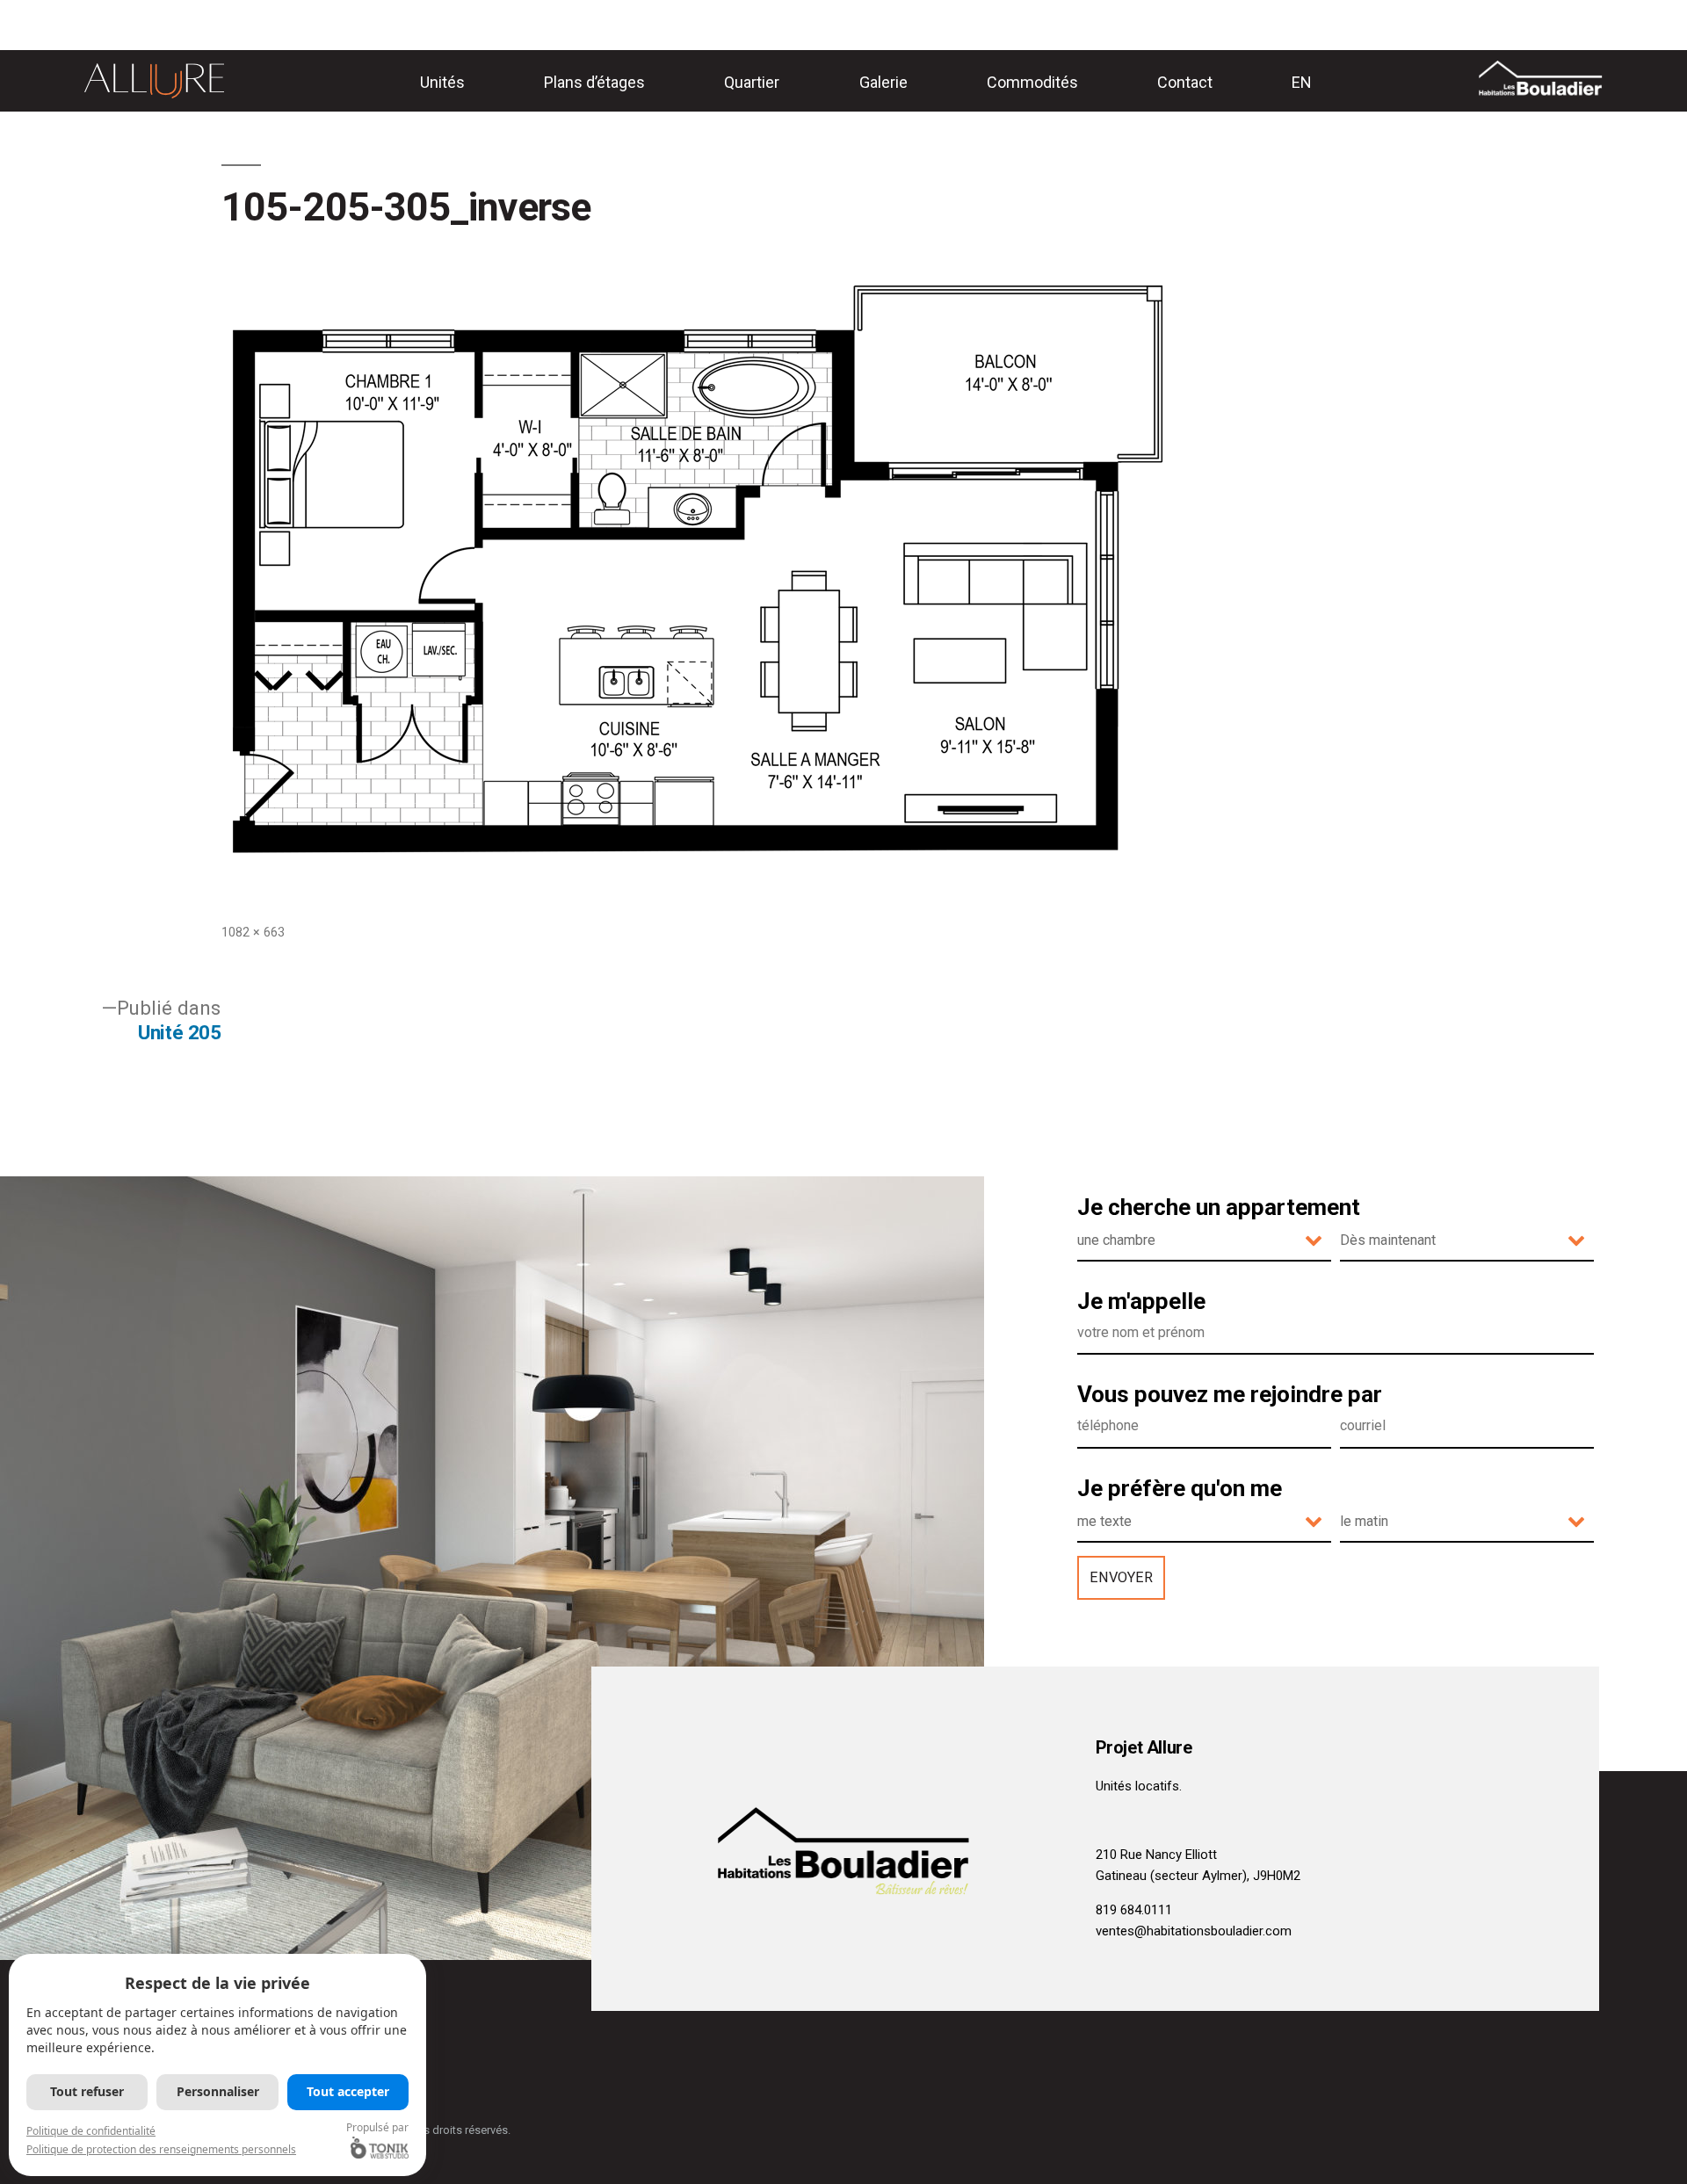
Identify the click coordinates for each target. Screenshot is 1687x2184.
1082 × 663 (253, 932)
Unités (442, 82)
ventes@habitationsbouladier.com (1194, 1931)
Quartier (752, 82)
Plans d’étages (594, 82)
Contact (1185, 82)
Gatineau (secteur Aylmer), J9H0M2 (1198, 1876)
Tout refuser (87, 2091)
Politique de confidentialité (91, 2131)
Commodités (1032, 82)
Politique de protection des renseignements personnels (161, 2149)
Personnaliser (218, 2091)
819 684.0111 (1134, 1910)
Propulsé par (377, 2127)
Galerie (883, 82)
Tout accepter (348, 2091)
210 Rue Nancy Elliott (1156, 1855)
